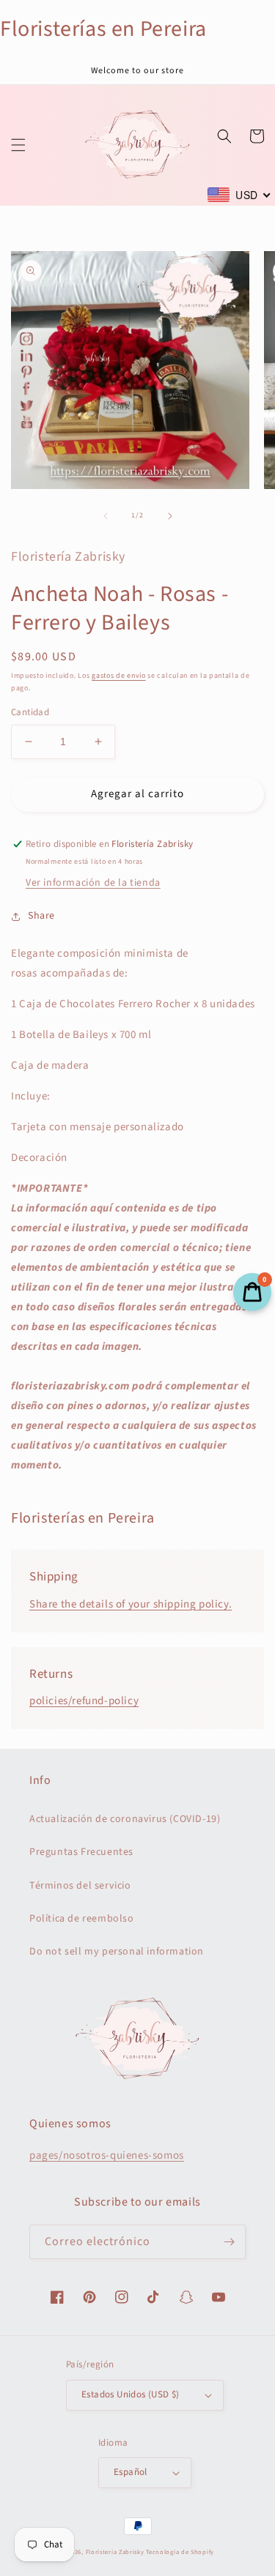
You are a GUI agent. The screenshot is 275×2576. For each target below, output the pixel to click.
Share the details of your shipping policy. (131, 1604)
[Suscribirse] (229, 2242)
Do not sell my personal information (117, 1952)
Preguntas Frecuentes (81, 1852)
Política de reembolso (82, 1919)
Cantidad (30, 712)
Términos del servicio (80, 1886)
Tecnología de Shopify (180, 2552)
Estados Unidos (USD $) (131, 2394)
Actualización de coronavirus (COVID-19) (125, 1819)
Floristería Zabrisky (115, 2552)
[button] (18, 145)
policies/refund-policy (84, 1701)
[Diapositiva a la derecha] (170, 516)
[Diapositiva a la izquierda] (106, 516)
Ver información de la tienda (93, 883)
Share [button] (41, 916)
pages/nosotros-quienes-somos (107, 2155)
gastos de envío (119, 676)
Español (131, 2472)
